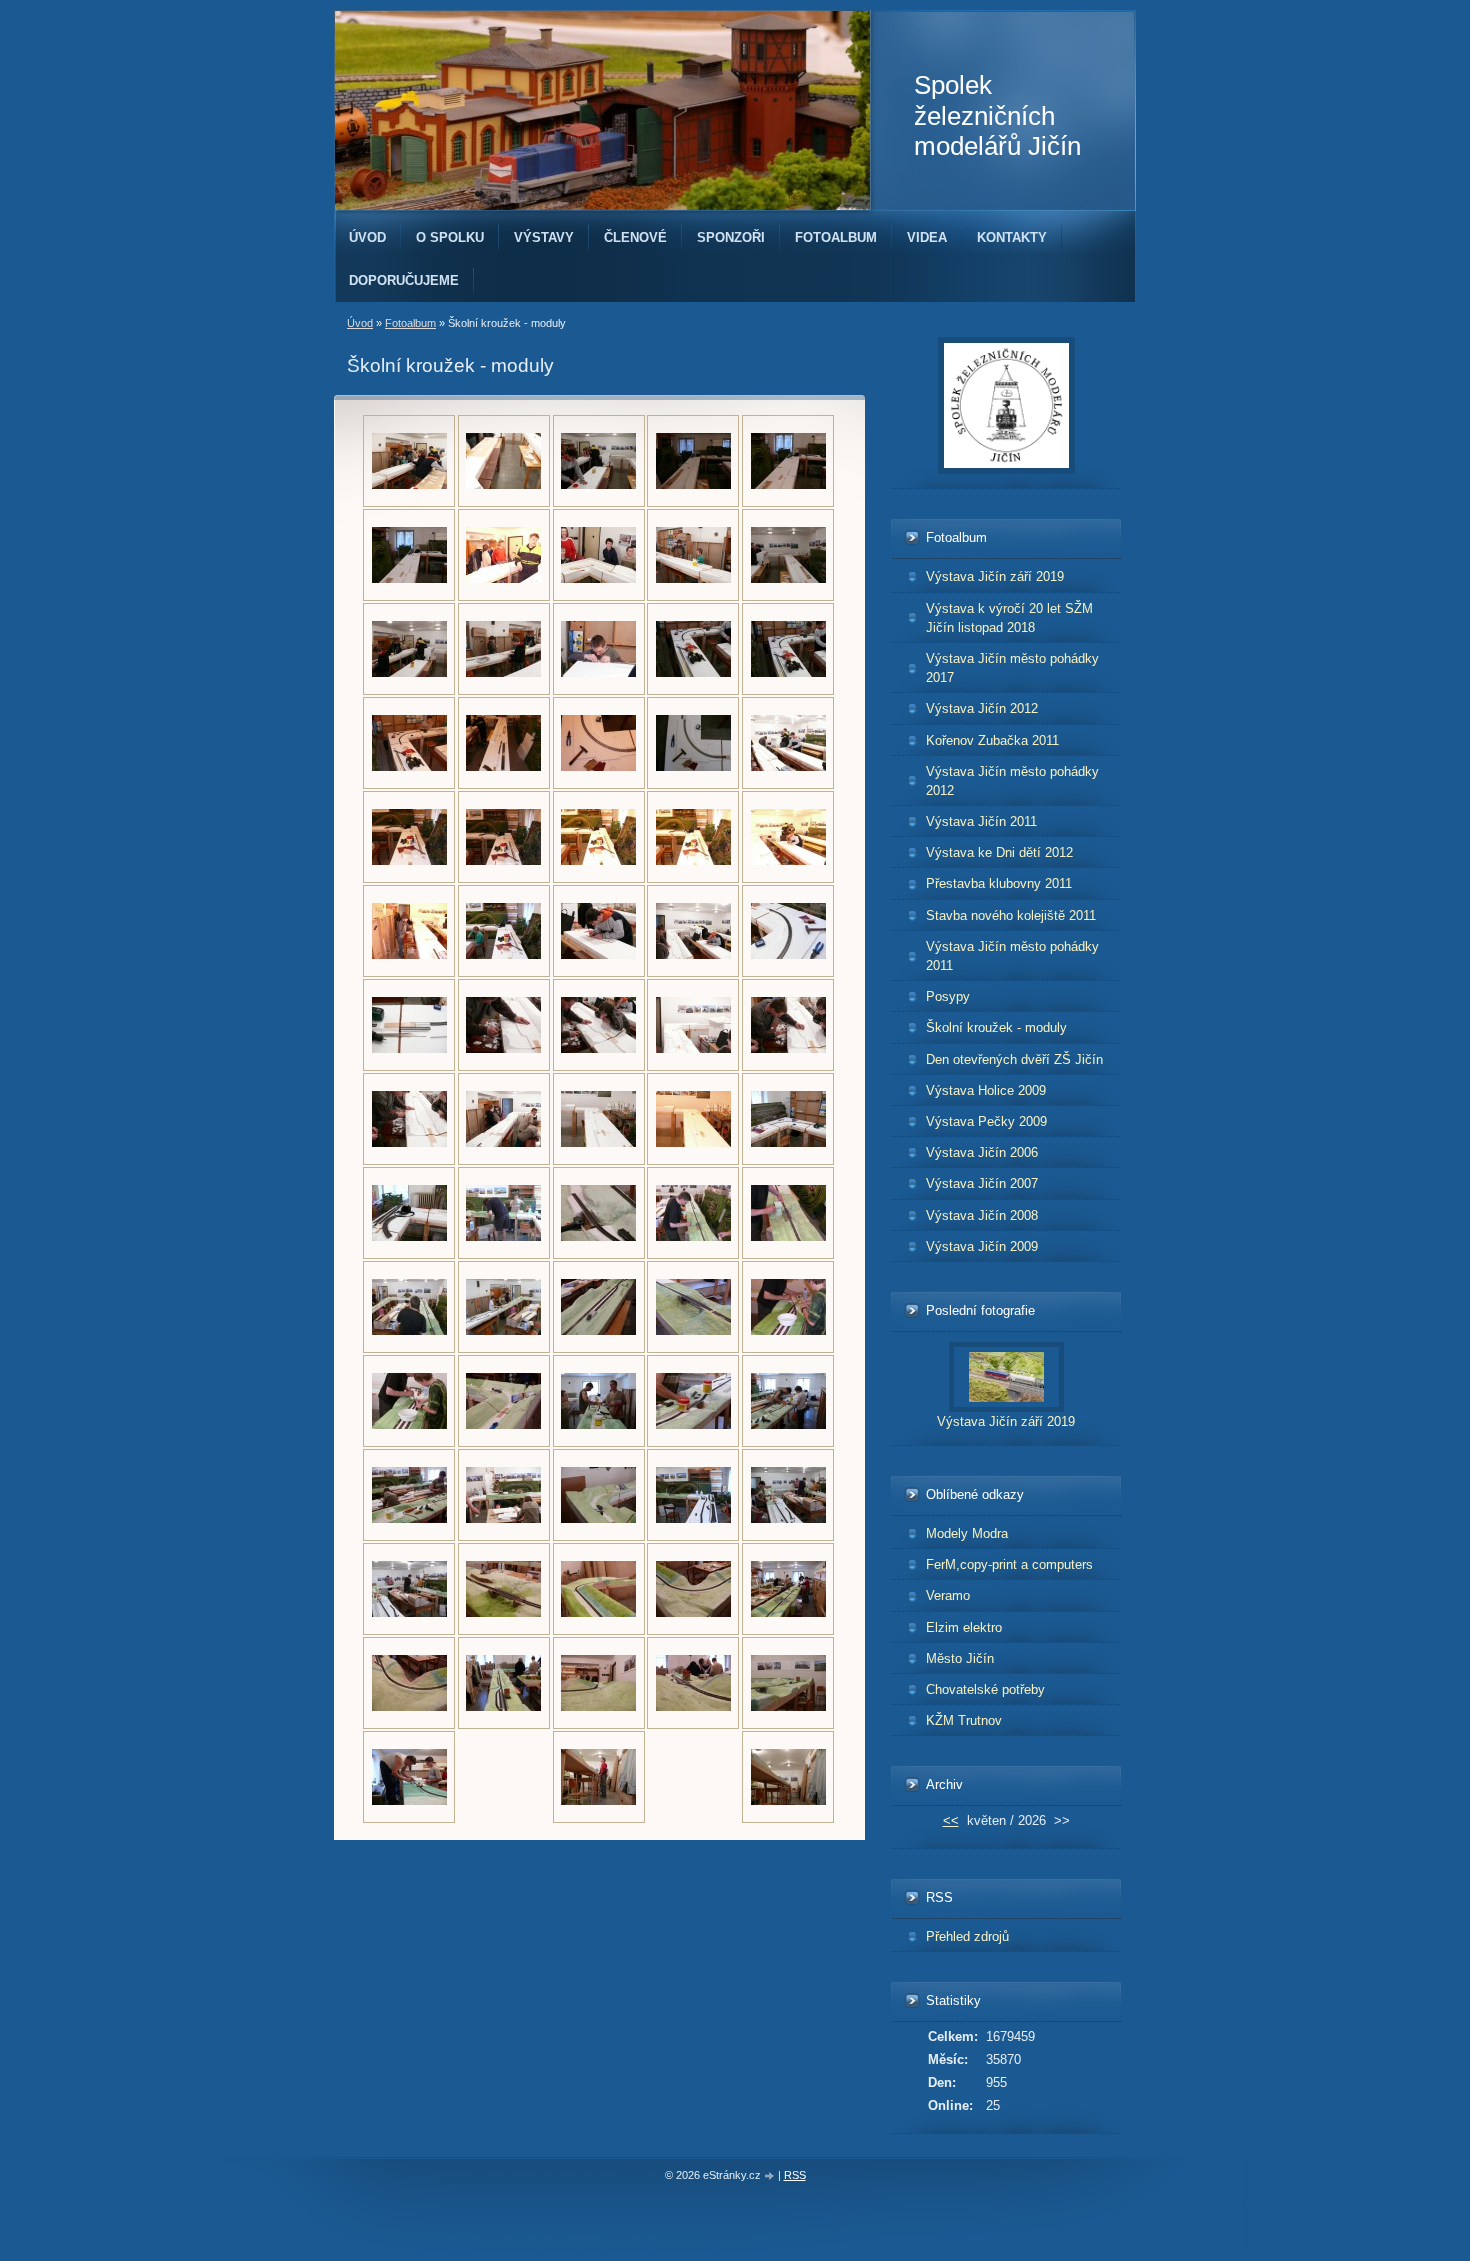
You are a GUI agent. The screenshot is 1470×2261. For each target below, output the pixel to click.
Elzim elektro (964, 1627)
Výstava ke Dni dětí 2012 (999, 852)
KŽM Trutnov (964, 1720)
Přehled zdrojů (967, 1936)
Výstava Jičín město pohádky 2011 (1012, 956)
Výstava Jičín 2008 (982, 1215)
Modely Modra (967, 1533)
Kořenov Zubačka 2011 (992, 740)
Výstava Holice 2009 (986, 1090)
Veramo (948, 1595)
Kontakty (1012, 237)
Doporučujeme (404, 280)
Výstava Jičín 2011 (981, 821)
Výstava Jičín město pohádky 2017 (1012, 668)
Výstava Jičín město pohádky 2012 (1012, 781)
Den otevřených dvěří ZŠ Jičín (1014, 1059)
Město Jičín (960, 1658)
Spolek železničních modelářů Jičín (997, 115)
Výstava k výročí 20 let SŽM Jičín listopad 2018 (1009, 618)
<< (951, 1820)
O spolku (450, 237)
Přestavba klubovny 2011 (999, 883)
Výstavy (544, 237)
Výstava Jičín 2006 (982, 1152)
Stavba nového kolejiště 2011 (1011, 915)
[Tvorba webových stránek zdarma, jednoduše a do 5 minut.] (771, 2176)
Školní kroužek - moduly (996, 1027)
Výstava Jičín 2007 (982, 1183)
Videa (927, 237)
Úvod (367, 237)
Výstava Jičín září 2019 (995, 576)
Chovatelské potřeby (985, 1689)
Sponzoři (731, 237)
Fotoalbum (836, 237)
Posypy (948, 996)
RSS (795, 2175)
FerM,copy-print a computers (1009, 1564)
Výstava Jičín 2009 (982, 1246)
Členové (635, 237)
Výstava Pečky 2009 (986, 1121)
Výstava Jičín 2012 (982, 708)
